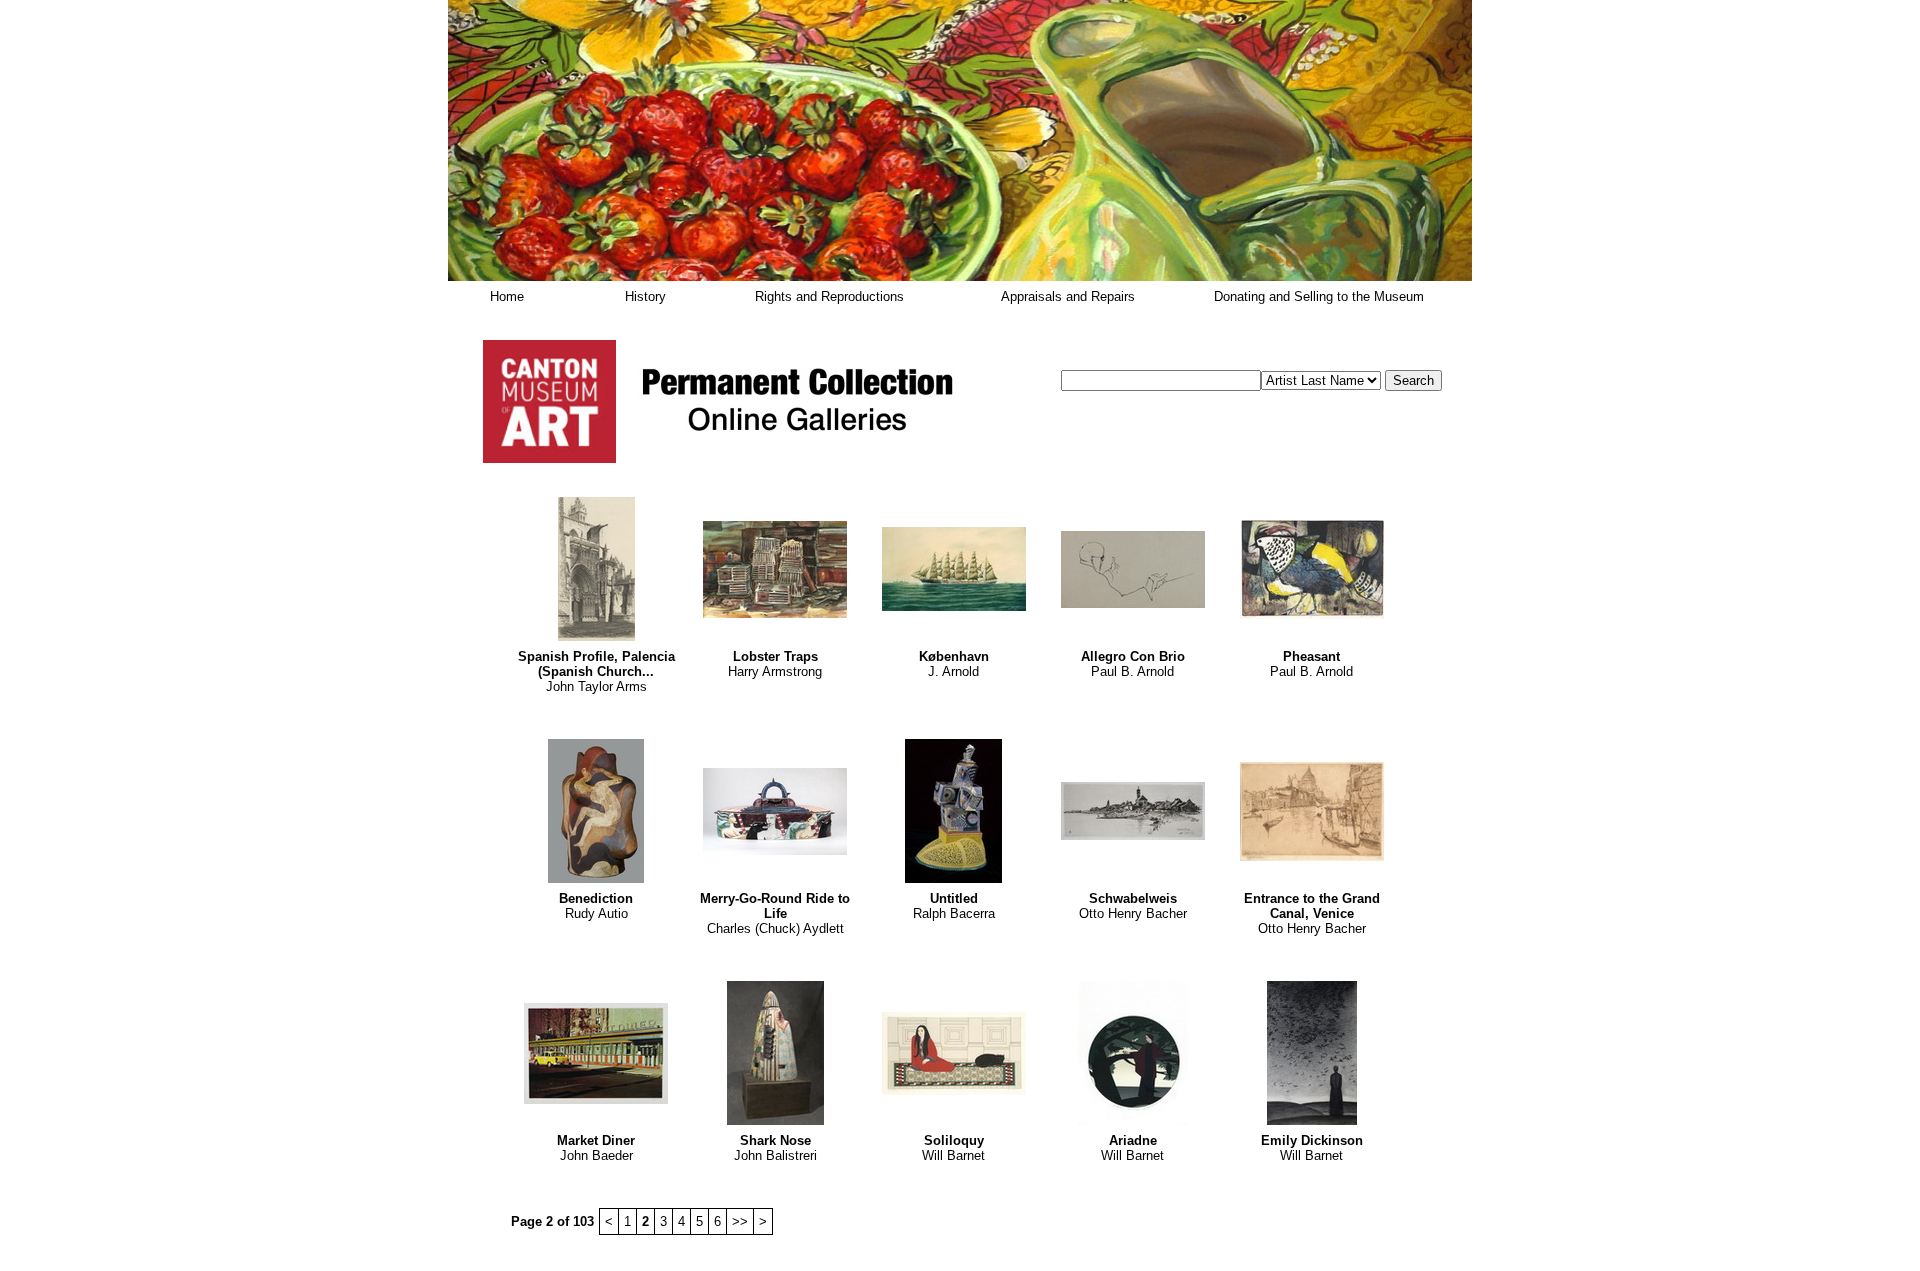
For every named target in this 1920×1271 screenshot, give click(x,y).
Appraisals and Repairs (1068, 296)
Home (507, 296)
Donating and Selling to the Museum (1319, 296)
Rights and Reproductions (829, 296)
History (645, 296)
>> (740, 1221)
